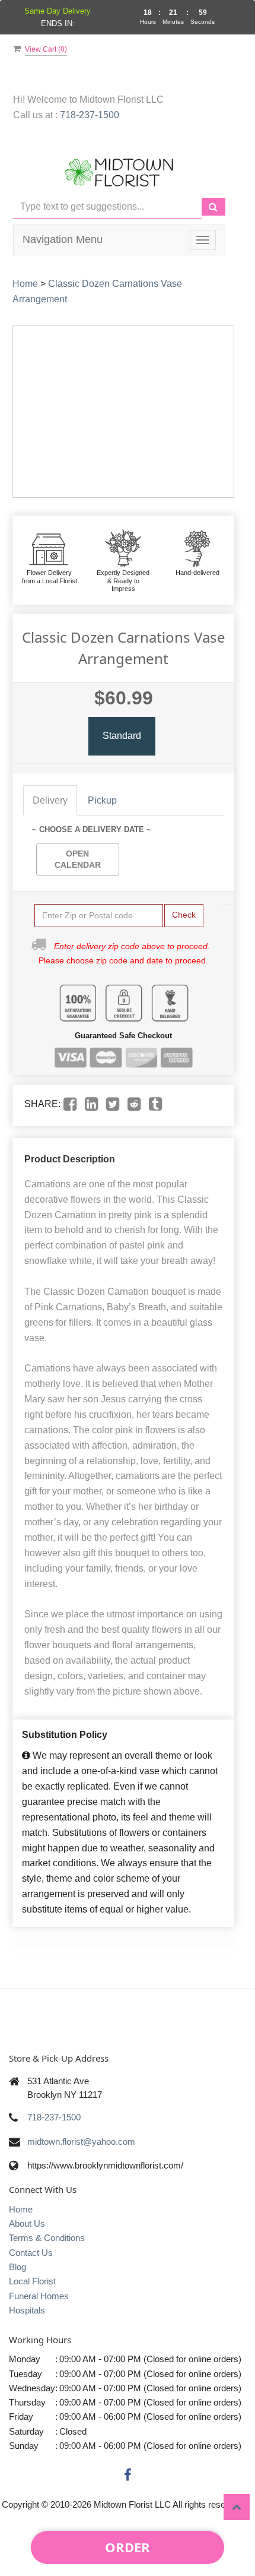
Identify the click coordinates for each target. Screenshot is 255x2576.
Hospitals (27, 2310)
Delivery (50, 800)
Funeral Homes (39, 2296)
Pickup (102, 800)
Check (184, 915)
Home (25, 284)
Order (128, 2547)
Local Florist (32, 2281)
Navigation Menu (63, 239)
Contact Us (31, 2253)
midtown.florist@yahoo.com (81, 2142)
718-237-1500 (90, 115)
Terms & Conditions (47, 2238)
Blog (17, 2267)
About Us (27, 2223)
